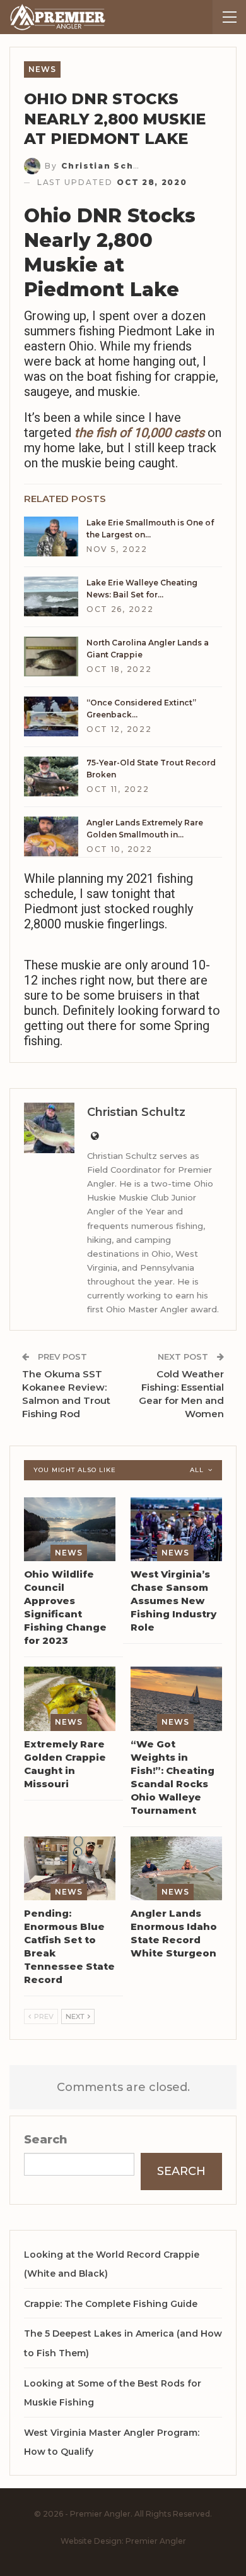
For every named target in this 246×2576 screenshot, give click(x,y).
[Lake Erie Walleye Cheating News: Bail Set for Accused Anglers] (51, 597)
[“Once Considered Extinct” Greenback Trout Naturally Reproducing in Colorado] (51, 717)
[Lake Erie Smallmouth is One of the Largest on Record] (51, 537)
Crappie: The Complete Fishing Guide (111, 2304)
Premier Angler (156, 2541)
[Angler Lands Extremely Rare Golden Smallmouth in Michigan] (51, 837)
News (42, 69)
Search (46, 2140)
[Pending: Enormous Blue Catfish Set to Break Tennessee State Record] (70, 1869)
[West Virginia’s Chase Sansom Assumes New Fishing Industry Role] (176, 1530)
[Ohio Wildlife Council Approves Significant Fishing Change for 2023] (70, 1530)
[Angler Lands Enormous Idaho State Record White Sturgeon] (176, 1869)
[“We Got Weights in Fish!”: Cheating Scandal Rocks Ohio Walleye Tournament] (176, 1699)
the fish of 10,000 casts (139, 433)
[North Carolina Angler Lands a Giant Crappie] (51, 657)
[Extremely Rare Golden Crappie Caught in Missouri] (70, 1699)
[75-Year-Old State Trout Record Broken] (51, 777)
